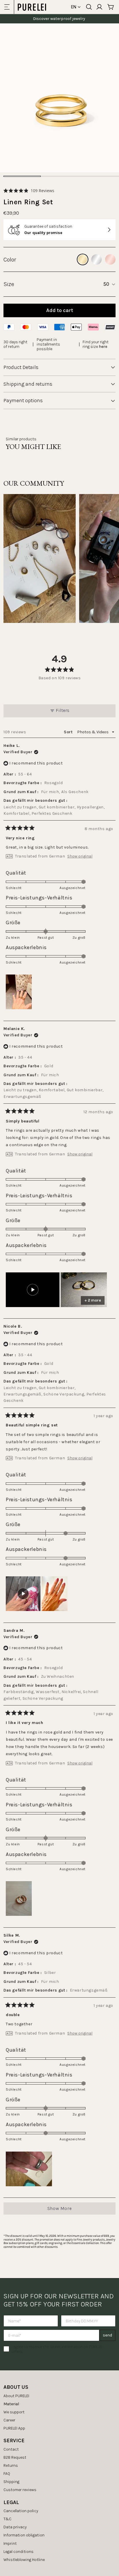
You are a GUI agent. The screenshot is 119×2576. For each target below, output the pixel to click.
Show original (80, 856)
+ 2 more (93, 1300)
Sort (69, 732)
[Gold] (83, 259)
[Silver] (96, 259)
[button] (29, 191)
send (107, 2335)
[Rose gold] (110, 259)
